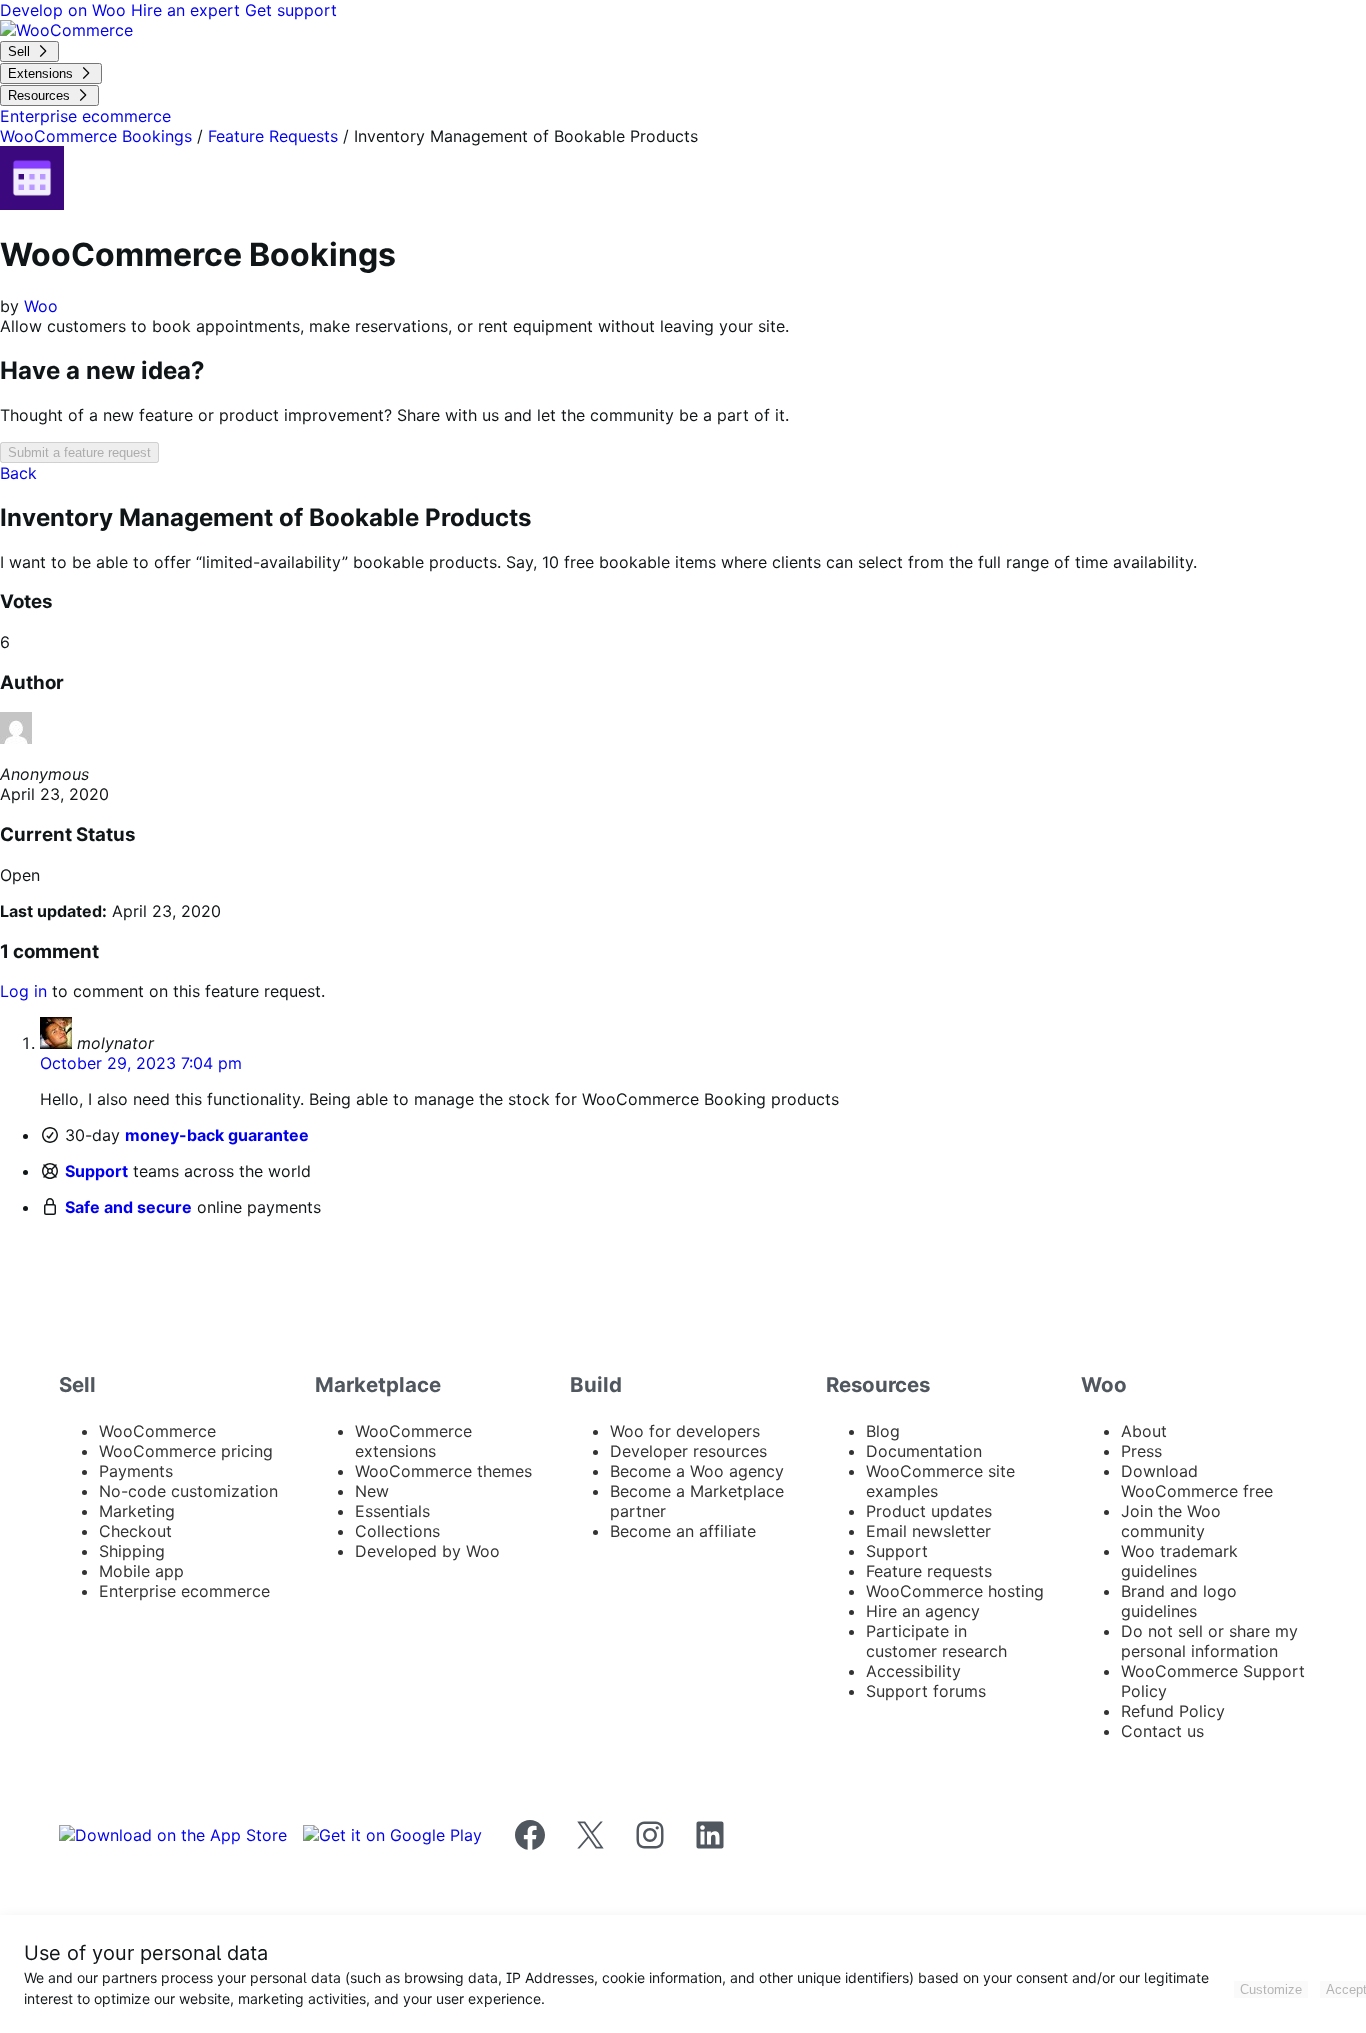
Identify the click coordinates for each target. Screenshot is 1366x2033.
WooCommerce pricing (186, 1451)
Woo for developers (685, 1431)
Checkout (135, 1531)
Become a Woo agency (697, 1471)
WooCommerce (157, 1431)
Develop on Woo (65, 10)
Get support (291, 10)
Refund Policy (1173, 1711)
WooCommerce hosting (955, 1591)
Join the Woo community (1171, 1521)
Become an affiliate (683, 1531)
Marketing (137, 1511)
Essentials (392, 1511)
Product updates (929, 1511)
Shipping (132, 1551)
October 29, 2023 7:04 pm (141, 1063)
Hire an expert (188, 10)
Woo (41, 306)
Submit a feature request (79, 452)
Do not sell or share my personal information (1209, 1641)
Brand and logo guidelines (1179, 1601)
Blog (883, 1431)
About (1144, 1431)
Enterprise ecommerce (184, 1591)
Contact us (1162, 1731)
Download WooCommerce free (1197, 1481)
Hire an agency (923, 1611)
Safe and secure (128, 1207)
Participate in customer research (936, 1641)
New (372, 1491)
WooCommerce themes (443, 1471)
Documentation (924, 1451)
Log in (23, 991)
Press (1141, 1451)
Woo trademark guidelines (1179, 1561)
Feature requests (929, 1571)
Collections (397, 1531)
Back (18, 473)
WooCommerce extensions (413, 1441)
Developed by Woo (427, 1551)
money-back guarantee (217, 1135)
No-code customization (188, 1491)
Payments (136, 1471)
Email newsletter (928, 1531)
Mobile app (141, 1571)
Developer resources (688, 1451)
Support (96, 1171)
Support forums (926, 1691)
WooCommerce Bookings (96, 136)
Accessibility (913, 1671)
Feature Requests (273, 136)
